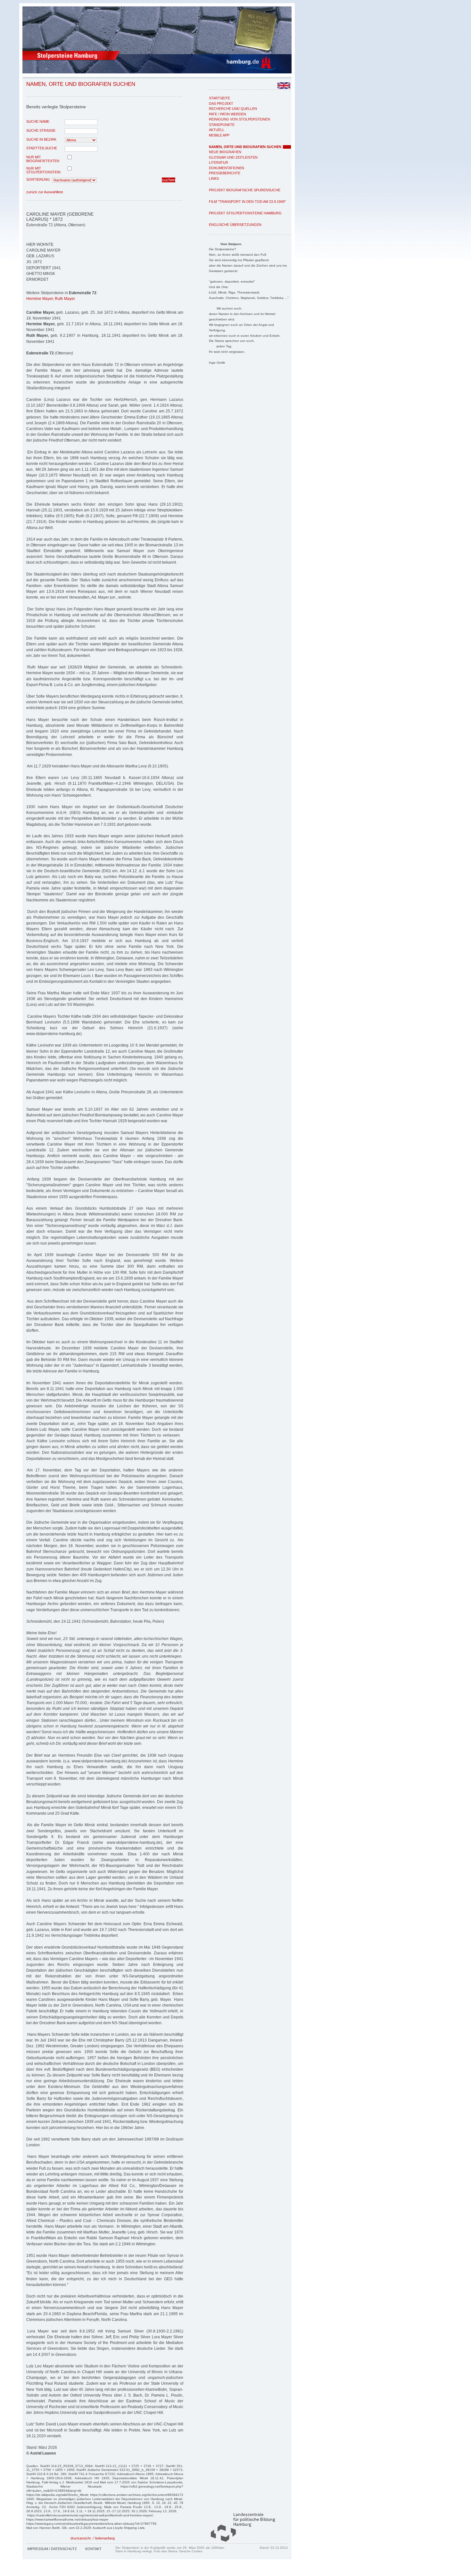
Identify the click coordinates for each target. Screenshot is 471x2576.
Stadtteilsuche (42, 148)
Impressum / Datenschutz (52, 2549)
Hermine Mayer (40, 299)
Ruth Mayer (65, 299)
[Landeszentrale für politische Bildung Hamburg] (240, 2540)
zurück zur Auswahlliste (45, 192)
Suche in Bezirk (41, 139)
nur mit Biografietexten (43, 159)
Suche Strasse (41, 130)
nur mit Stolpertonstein (43, 170)
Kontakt (93, 2549)
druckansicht (81, 2538)
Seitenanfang (105, 2538)
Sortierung (38, 179)
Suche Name (38, 121)
